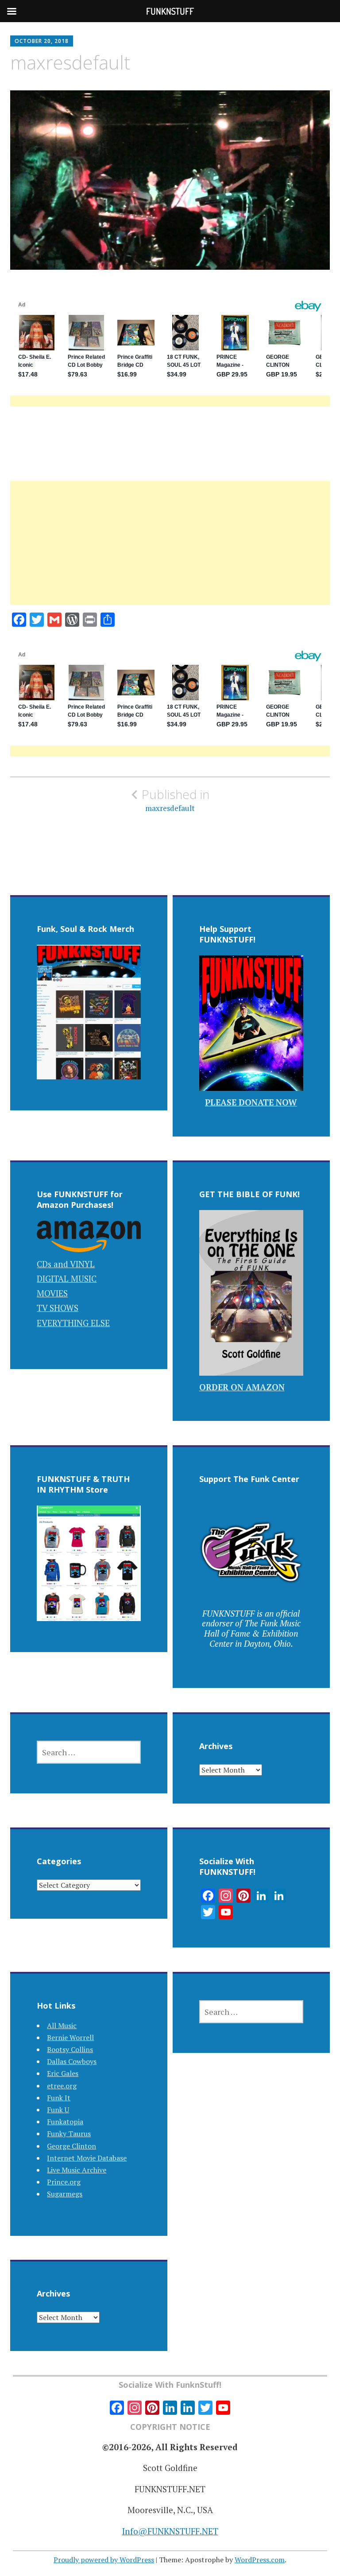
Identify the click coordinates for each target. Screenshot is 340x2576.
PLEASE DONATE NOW (251, 1102)
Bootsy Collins (70, 2049)
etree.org (62, 2086)
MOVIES (52, 1293)
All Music (62, 2025)
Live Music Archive (77, 2170)
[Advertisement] (170, 554)
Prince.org (64, 2182)
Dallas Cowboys (72, 2061)
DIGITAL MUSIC (67, 1278)
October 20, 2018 (42, 41)
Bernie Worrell (70, 2037)
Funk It (59, 2098)
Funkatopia (65, 2122)
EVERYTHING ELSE (73, 1323)
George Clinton (71, 2146)
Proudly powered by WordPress (104, 2560)
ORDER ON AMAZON (242, 1387)
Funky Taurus (69, 2134)
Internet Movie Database (87, 2158)
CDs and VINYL (66, 1264)
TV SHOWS (58, 1308)
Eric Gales (63, 2073)
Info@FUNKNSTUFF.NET (170, 2531)
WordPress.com (260, 2560)
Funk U (58, 2110)
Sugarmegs (65, 2194)
